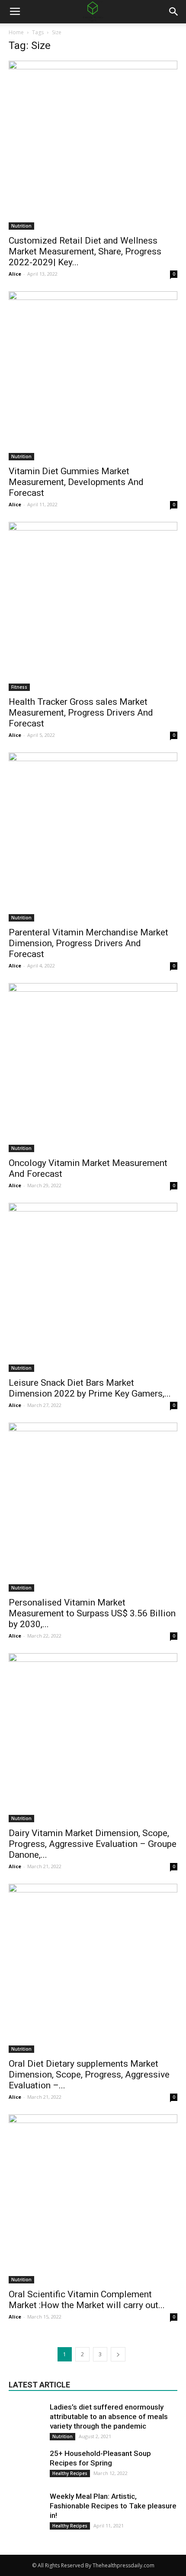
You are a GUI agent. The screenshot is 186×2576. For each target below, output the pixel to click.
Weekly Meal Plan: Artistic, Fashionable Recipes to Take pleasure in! (113, 2506)
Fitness (19, 687)
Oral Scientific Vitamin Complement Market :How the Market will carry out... (87, 2300)
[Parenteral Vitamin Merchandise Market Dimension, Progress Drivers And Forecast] (93, 837)
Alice (15, 274)
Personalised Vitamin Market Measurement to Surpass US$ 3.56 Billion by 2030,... (92, 1613)
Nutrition (21, 226)
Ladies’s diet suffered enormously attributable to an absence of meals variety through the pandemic (109, 2416)
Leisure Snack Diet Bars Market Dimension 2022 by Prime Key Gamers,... (90, 1388)
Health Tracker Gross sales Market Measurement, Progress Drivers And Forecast (81, 713)
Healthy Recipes (70, 2473)
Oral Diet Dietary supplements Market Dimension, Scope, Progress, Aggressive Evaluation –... (89, 2074)
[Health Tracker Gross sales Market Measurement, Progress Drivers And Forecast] (93, 606)
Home (16, 32)
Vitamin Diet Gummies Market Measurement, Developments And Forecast (76, 482)
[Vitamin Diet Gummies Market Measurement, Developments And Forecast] (93, 376)
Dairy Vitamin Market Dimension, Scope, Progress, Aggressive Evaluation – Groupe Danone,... (93, 1844)
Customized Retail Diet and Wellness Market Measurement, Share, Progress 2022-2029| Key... (85, 251)
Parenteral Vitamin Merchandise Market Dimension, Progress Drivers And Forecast (88, 943)
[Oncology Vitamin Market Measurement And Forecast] (93, 1068)
